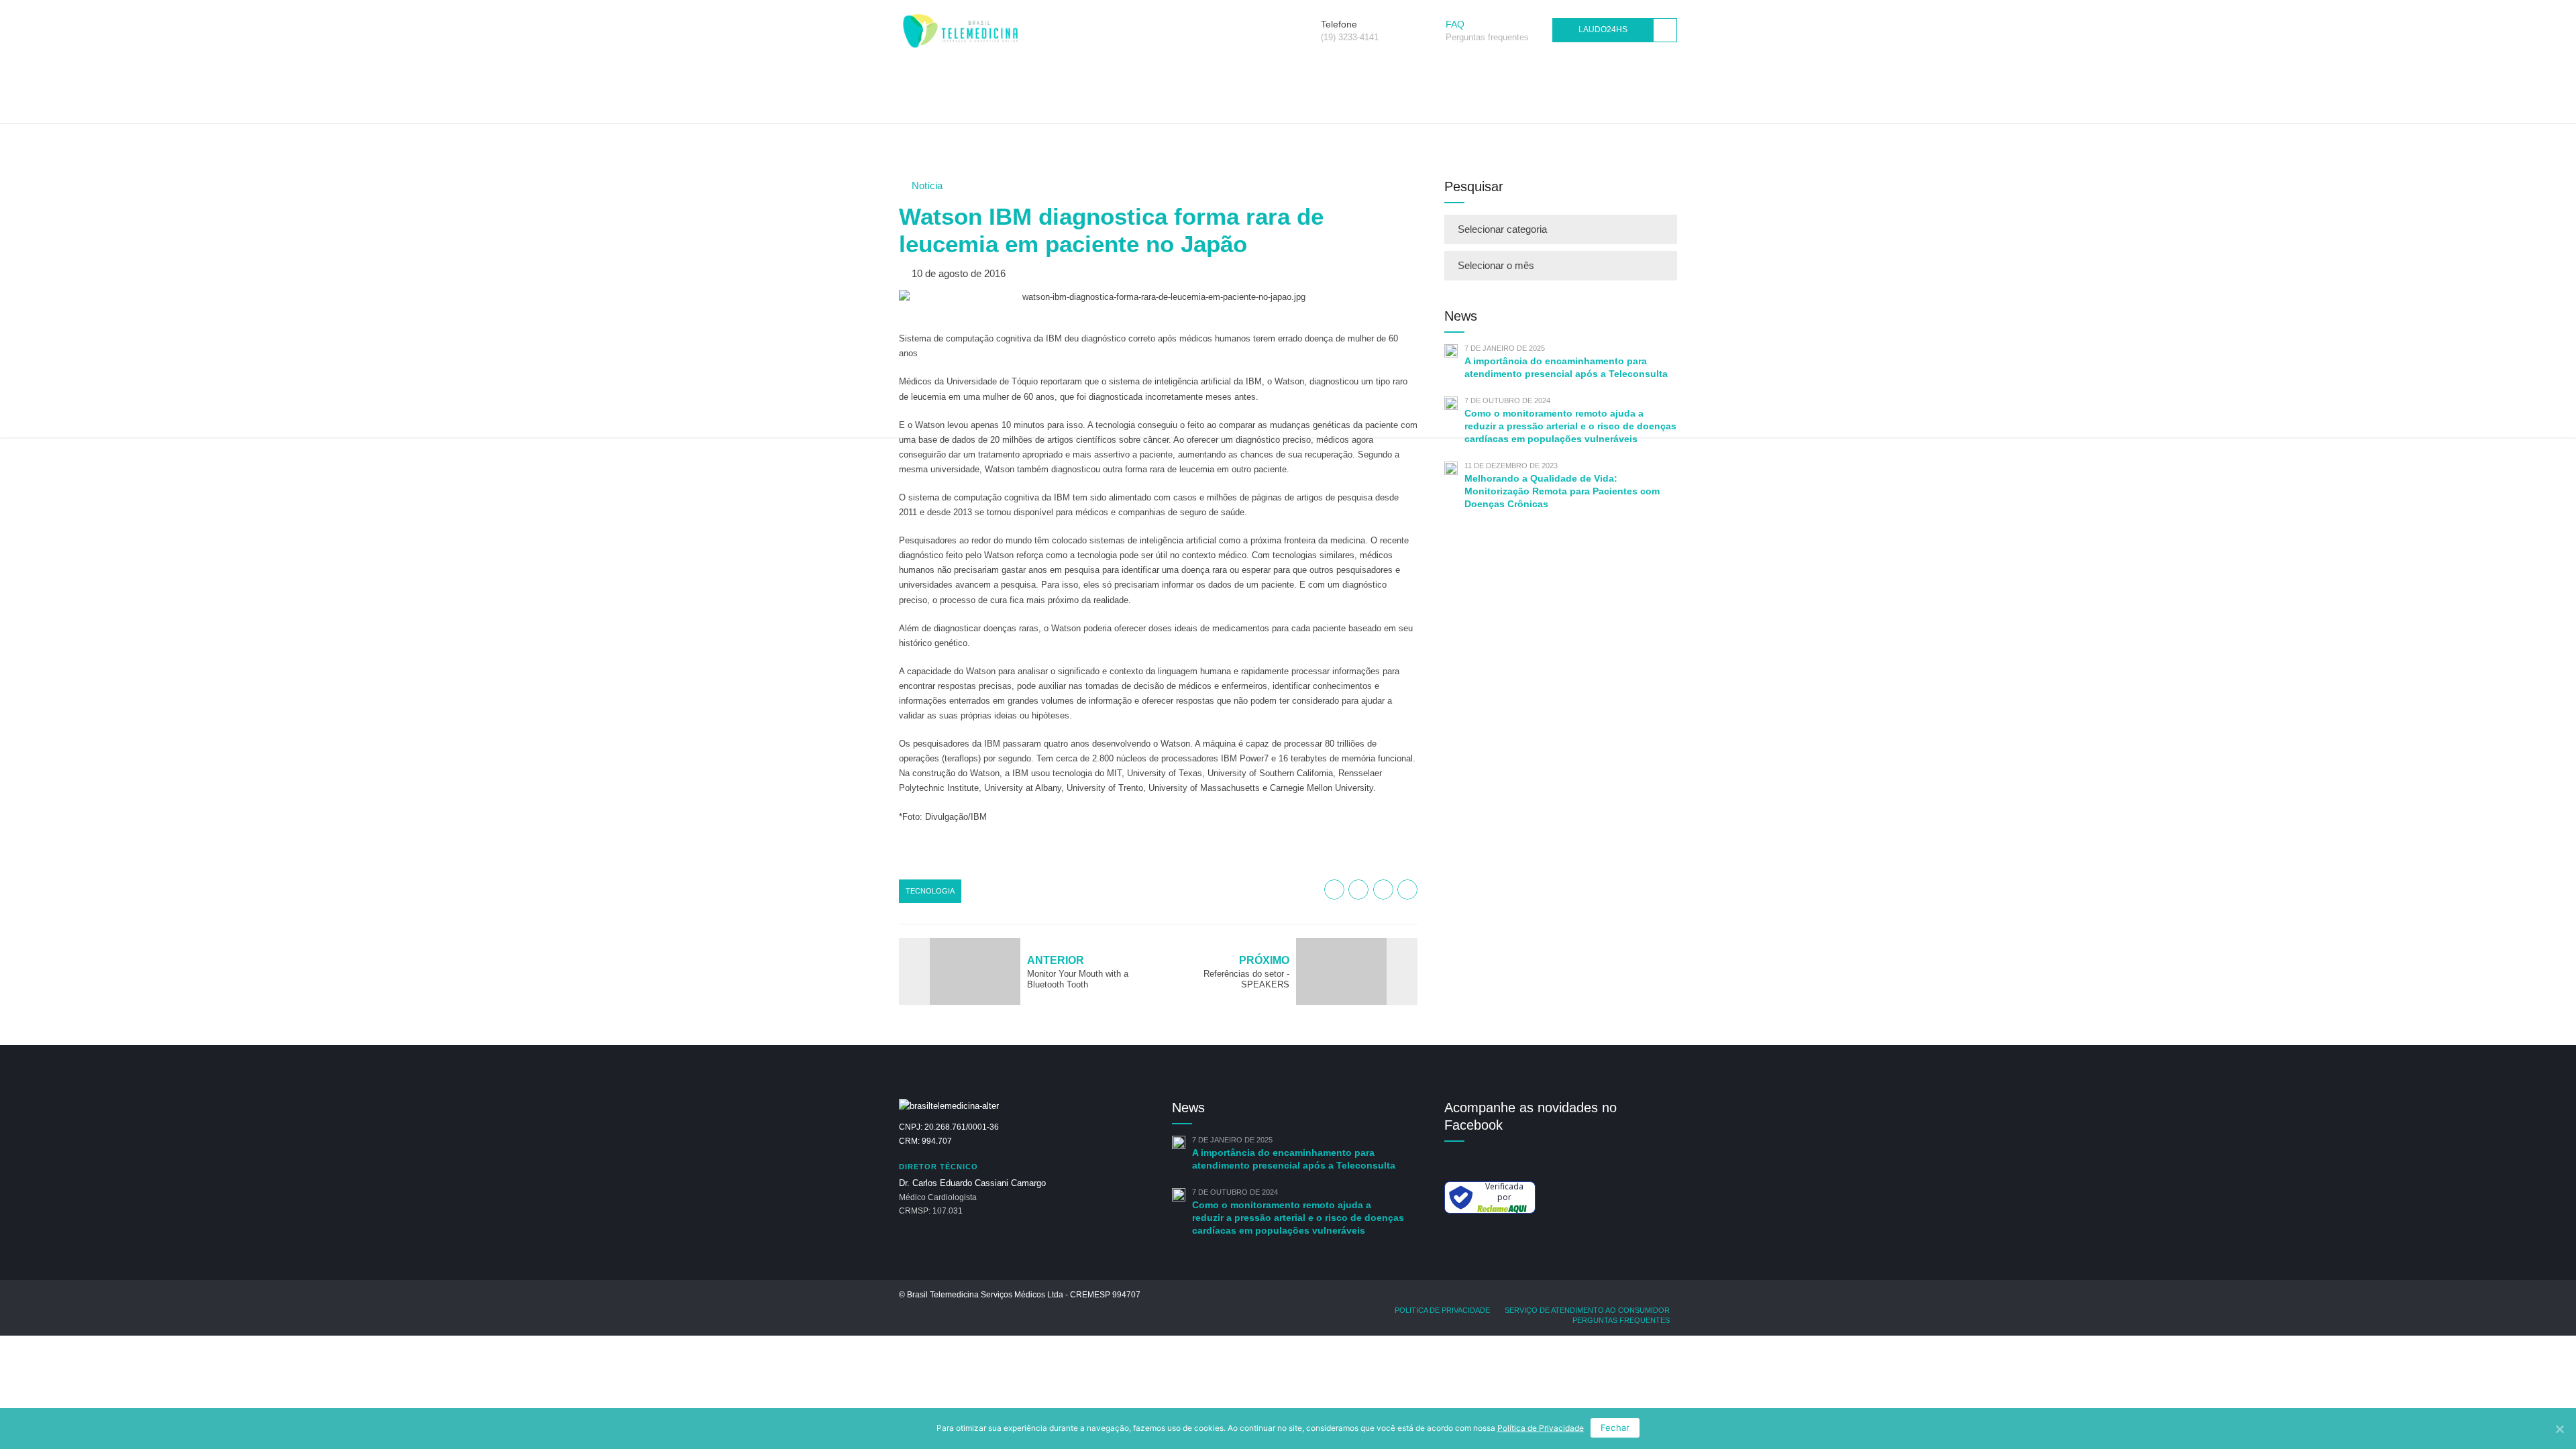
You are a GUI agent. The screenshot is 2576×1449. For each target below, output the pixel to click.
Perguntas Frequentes (1621, 1320)
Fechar (1615, 1428)
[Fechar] (2559, 1429)
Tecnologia (930, 891)
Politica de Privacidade (1442, 1310)
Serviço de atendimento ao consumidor (1587, 1310)
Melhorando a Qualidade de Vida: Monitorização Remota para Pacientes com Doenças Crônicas (1562, 491)
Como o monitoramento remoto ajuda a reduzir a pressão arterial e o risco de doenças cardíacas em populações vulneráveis (1298, 1218)
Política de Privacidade (1541, 1428)
